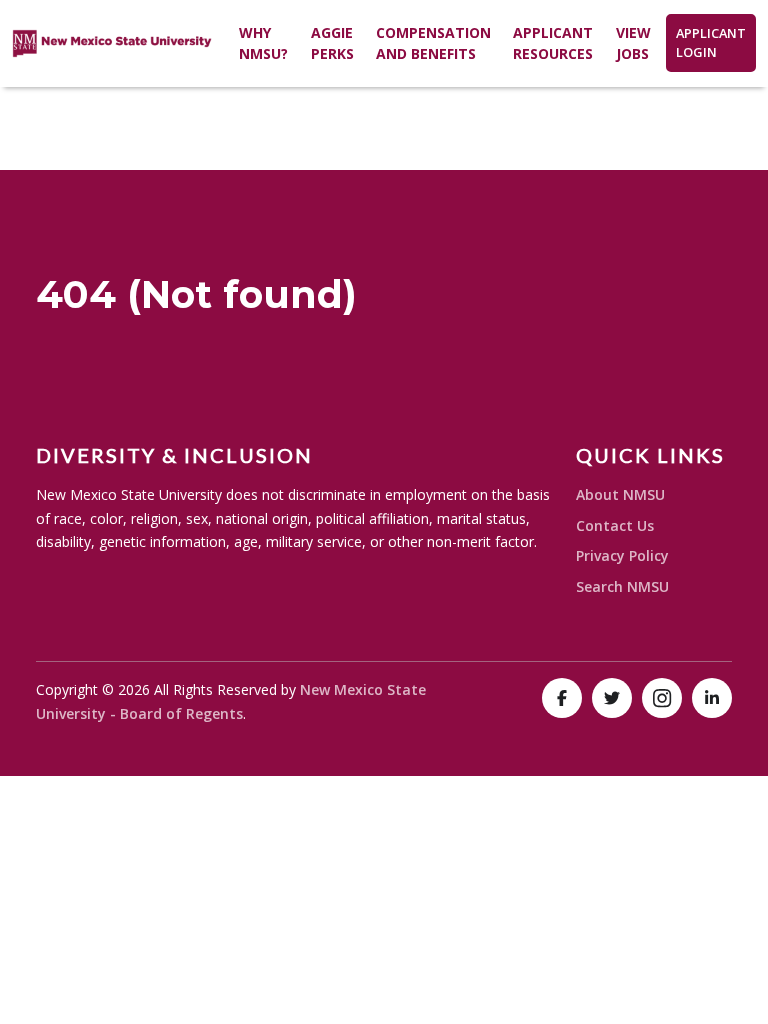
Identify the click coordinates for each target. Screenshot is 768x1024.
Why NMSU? (263, 43)
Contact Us (615, 525)
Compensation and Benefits (433, 43)
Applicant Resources (553, 43)
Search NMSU (622, 586)
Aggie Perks (332, 43)
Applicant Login (711, 42)
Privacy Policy (622, 555)
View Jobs (633, 43)
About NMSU (620, 494)
